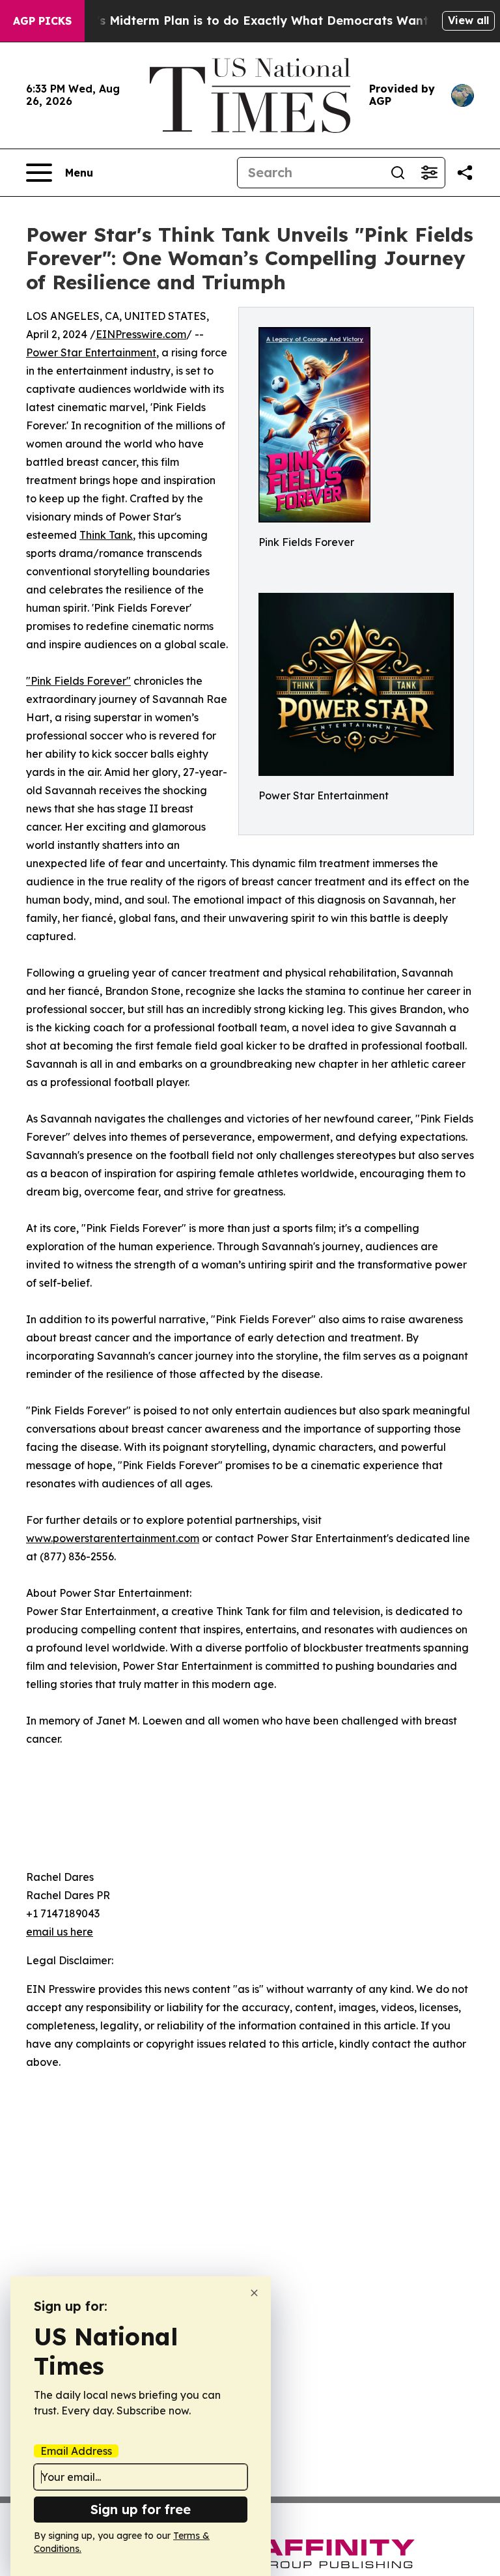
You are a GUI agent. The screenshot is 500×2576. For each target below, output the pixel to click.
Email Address (76, 2451)
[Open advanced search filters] (429, 173)
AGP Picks (42, 21)
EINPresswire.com (141, 334)
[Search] (398, 173)
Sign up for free (141, 2509)
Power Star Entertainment (91, 352)
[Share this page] (465, 173)
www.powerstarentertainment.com (113, 1538)
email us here (60, 1932)
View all (468, 20)
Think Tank (106, 535)
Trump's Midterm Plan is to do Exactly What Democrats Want (243, 21)
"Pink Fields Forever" (78, 681)
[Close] (254, 2293)
